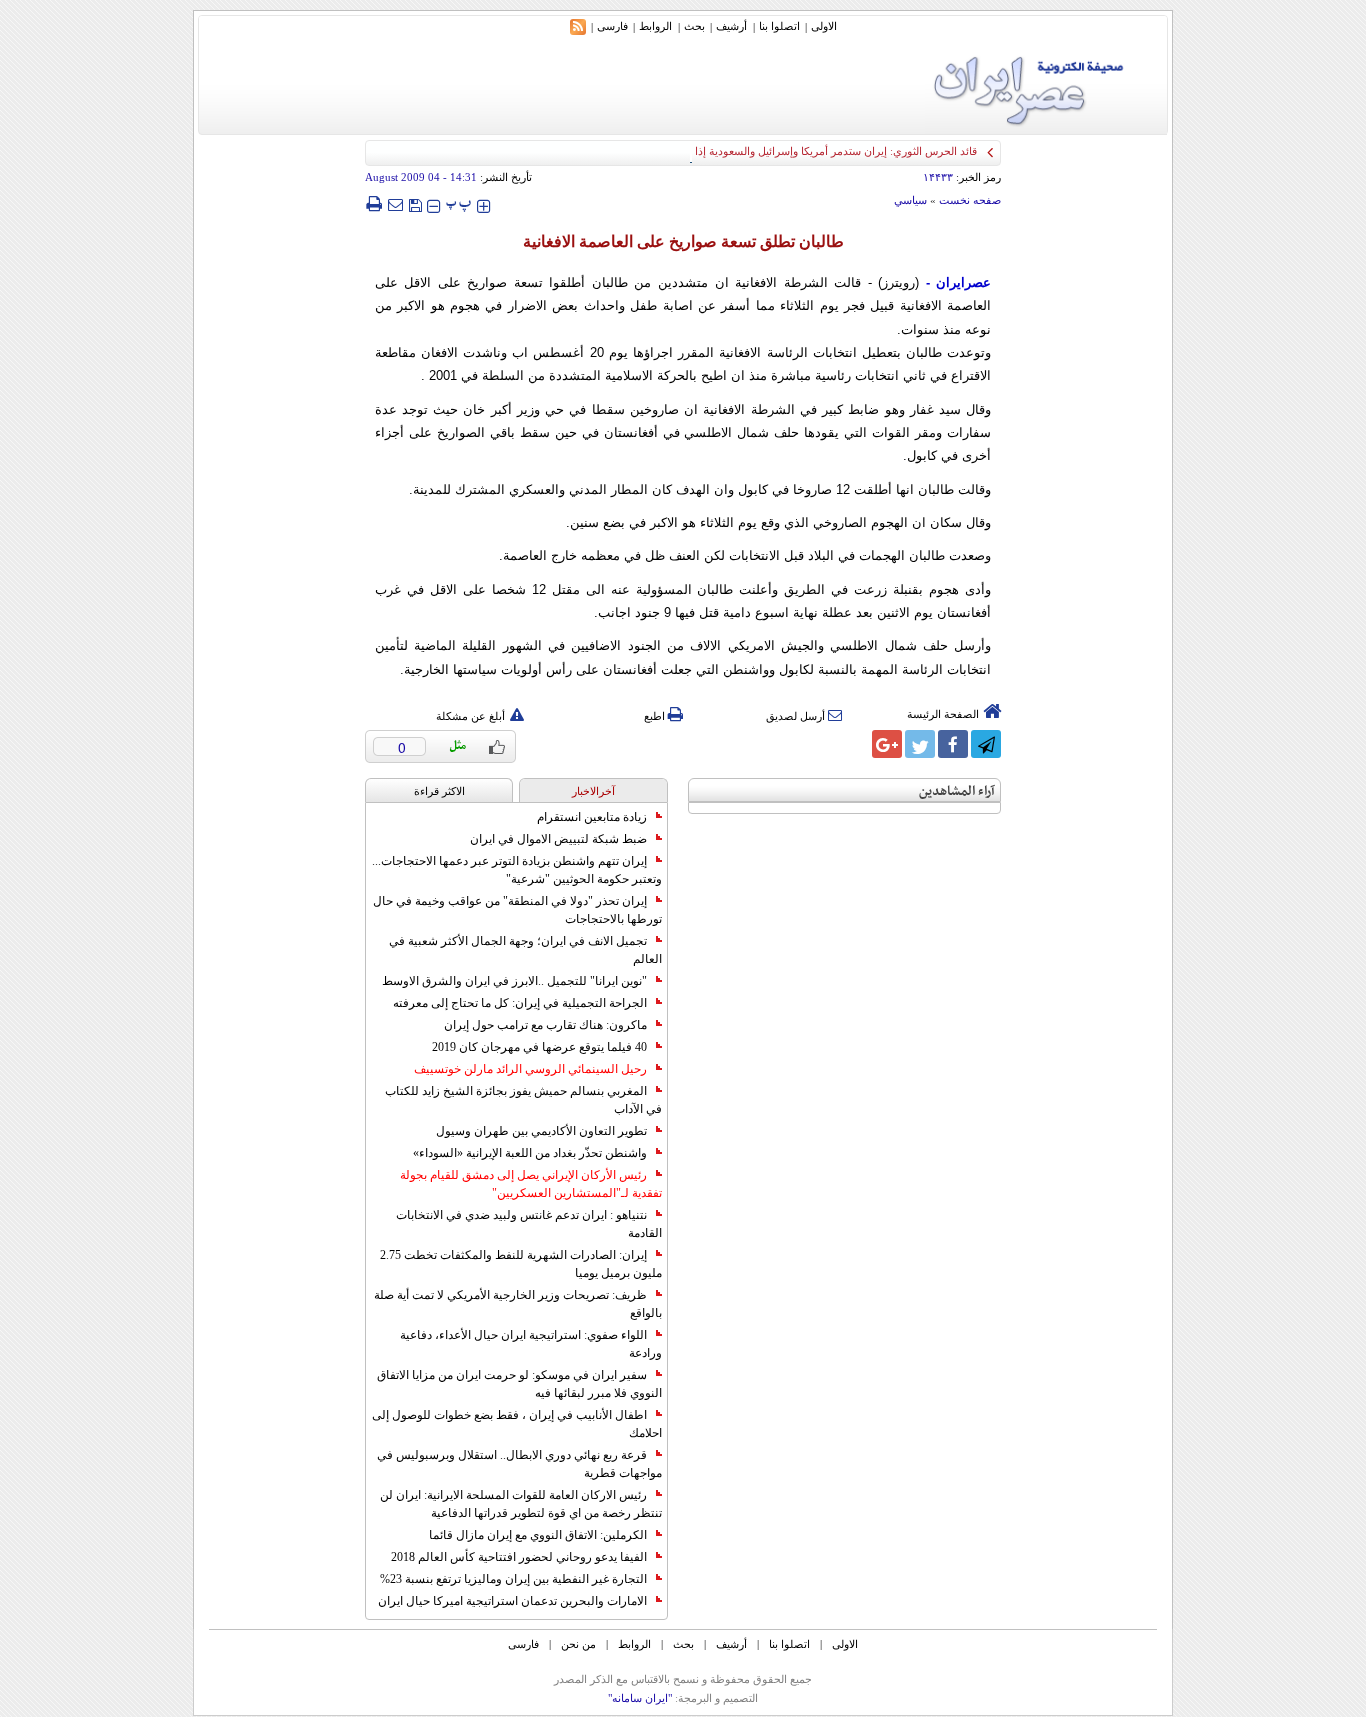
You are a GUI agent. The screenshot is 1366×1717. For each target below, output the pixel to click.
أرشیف (731, 26)
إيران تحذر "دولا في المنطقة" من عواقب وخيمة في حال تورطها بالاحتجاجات (517, 910)
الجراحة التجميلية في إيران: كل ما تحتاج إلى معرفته (520, 1003)
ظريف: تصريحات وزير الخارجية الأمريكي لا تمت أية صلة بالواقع (518, 1304)
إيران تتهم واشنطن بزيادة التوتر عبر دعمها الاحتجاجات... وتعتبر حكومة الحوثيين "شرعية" (517, 870)
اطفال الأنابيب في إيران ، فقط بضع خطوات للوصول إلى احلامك (517, 1424)
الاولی (824, 26)
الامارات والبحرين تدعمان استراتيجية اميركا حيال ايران (512, 1601)
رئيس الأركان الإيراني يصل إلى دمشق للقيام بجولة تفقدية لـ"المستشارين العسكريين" (531, 1184)
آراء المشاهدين (957, 791)
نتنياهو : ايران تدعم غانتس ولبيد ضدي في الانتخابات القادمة (529, 1224)
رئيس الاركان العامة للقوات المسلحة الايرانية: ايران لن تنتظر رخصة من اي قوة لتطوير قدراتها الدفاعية (521, 1504)
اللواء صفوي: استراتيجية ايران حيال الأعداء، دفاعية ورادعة (531, 1344)
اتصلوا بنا (779, 26)
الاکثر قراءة (439, 791)
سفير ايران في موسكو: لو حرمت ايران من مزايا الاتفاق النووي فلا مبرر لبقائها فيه (519, 1384)
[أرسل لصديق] (395, 204)
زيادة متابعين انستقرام (592, 817)
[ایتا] (854, 744)
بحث (694, 26)
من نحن (578, 1644)
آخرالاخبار (593, 791)
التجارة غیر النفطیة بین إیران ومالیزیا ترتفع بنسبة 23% (513, 1579)
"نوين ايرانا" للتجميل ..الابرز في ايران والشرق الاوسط (514, 981)
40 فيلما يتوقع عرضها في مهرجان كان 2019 (539, 1047)
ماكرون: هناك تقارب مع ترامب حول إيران (545, 1025)
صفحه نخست (970, 200)
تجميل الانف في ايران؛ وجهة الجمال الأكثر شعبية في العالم (525, 950)
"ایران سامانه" (640, 1698)
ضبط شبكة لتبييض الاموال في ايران (558, 839)
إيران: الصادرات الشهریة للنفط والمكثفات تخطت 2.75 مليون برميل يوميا (521, 1264)
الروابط (655, 26)
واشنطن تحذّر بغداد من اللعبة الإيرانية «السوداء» (530, 1153)
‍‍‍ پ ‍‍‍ (459, 203)
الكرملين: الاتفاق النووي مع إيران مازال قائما (538, 1535)
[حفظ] (415, 203)
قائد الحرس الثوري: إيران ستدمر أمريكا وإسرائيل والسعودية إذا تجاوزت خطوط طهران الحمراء (765, 151)
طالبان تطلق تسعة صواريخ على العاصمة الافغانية (683, 241)
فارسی (612, 26)
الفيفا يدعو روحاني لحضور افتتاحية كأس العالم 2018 (519, 1557)
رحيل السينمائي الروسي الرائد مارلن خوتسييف (530, 1069)
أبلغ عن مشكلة (470, 716)
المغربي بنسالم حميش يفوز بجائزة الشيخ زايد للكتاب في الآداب (523, 1100)
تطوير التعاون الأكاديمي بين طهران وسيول (541, 1131)
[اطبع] (373, 204)
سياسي (910, 200)
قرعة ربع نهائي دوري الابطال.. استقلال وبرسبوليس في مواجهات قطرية (519, 1464)
